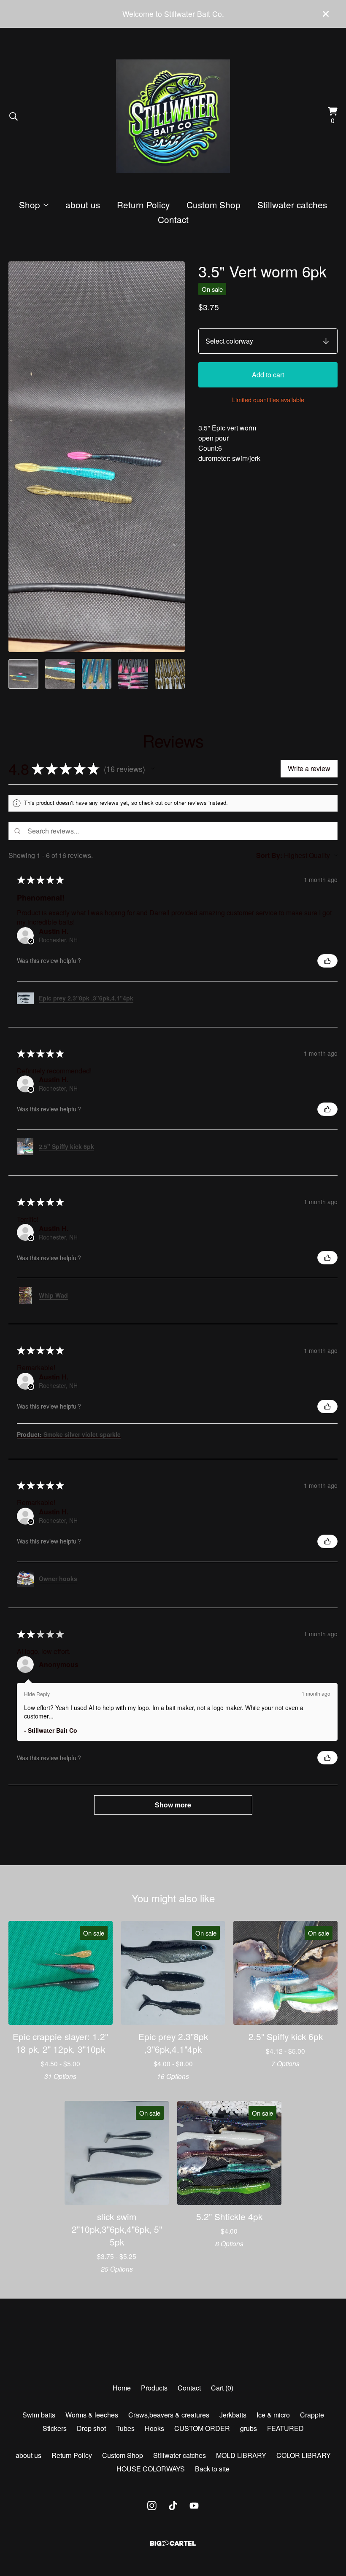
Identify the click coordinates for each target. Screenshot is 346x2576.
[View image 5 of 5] (170, 674)
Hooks (154, 2428)
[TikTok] (173, 2506)
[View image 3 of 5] (97, 674)
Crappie (312, 2415)
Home (122, 2388)
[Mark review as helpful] (327, 961)
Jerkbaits (233, 2415)
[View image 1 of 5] (23, 674)
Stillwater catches (292, 204)
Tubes (125, 2428)
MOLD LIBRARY (241, 2455)
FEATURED (285, 2428)
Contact (173, 219)
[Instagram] (152, 2506)
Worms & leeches (92, 2415)
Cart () (222, 2388)
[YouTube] (194, 2506)
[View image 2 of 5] (60, 674)
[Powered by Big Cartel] (173, 2543)
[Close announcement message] (326, 14)
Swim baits (39, 2415)
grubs (249, 2428)
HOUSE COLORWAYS (151, 2469)
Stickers (55, 2428)
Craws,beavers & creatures (169, 2415)
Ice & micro (273, 2415)
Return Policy (143, 204)
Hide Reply (37, 1694)
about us (83, 204)
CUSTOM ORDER (202, 2428)
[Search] (14, 116)
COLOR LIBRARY (304, 2455)
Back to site (212, 2469)
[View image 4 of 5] (133, 674)
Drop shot (91, 2428)
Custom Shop (214, 204)
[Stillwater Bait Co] (173, 116)
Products (154, 2388)
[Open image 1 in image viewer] (97, 457)
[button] (153, 769)
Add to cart (268, 375)
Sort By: (269, 855)
